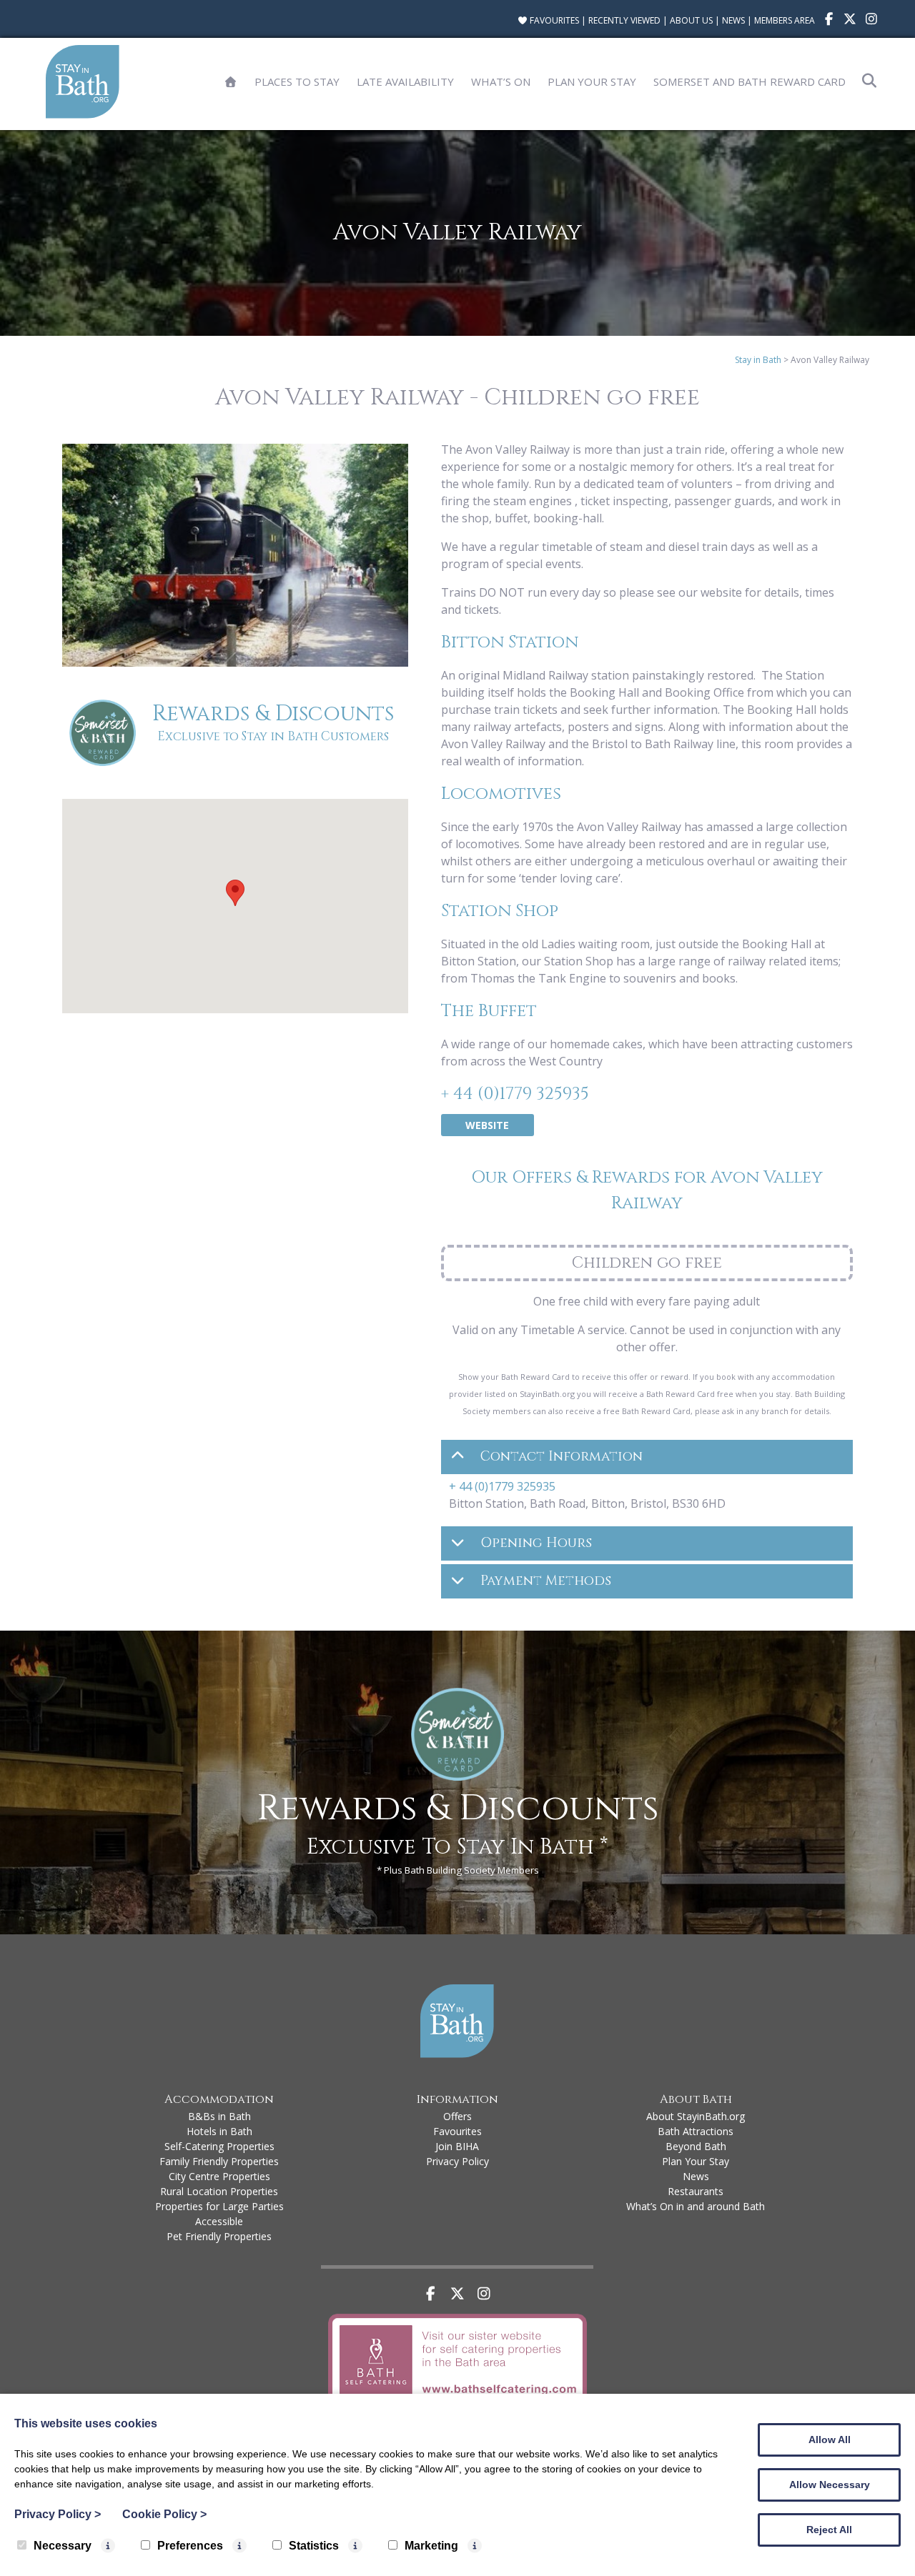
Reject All (829, 2530)
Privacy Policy (457, 2161)
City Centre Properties (219, 2176)
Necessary (63, 2546)
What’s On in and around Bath (696, 2206)
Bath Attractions (696, 2131)
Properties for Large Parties (219, 2206)
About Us (691, 20)
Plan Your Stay (592, 81)
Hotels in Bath (219, 2131)
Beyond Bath (696, 2146)
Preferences (190, 2546)
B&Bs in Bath (219, 2116)
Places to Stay (297, 81)
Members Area (785, 20)
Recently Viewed (624, 20)
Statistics (314, 2546)
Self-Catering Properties (219, 2146)
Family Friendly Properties (219, 2161)
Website (487, 1125)
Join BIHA (457, 2146)
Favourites (553, 20)
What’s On (501, 81)
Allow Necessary (830, 2485)
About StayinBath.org (696, 2116)
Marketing (431, 2546)
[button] (235, 893)
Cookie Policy (164, 2514)
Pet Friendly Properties (219, 2236)
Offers (457, 2116)
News (733, 20)
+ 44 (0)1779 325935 (515, 1094)
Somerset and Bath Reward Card (750, 81)
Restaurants (696, 2191)
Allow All (830, 2440)
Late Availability (405, 81)
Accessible (219, 2221)
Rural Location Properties (219, 2191)
